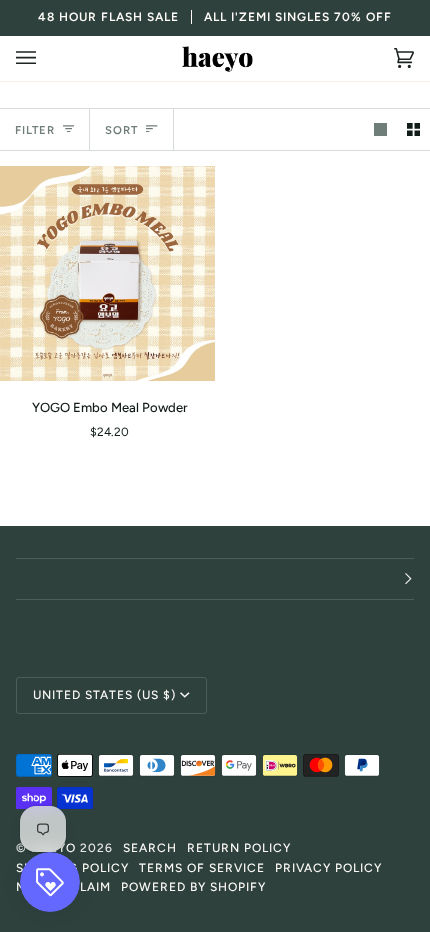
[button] (215, 579)
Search (150, 848)
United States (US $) (104, 695)
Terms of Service (202, 868)
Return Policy (239, 848)
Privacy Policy (328, 868)
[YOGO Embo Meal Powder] (107, 273)
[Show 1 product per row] (380, 129)
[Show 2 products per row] (413, 129)
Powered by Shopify (193, 887)
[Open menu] (46, 58)
